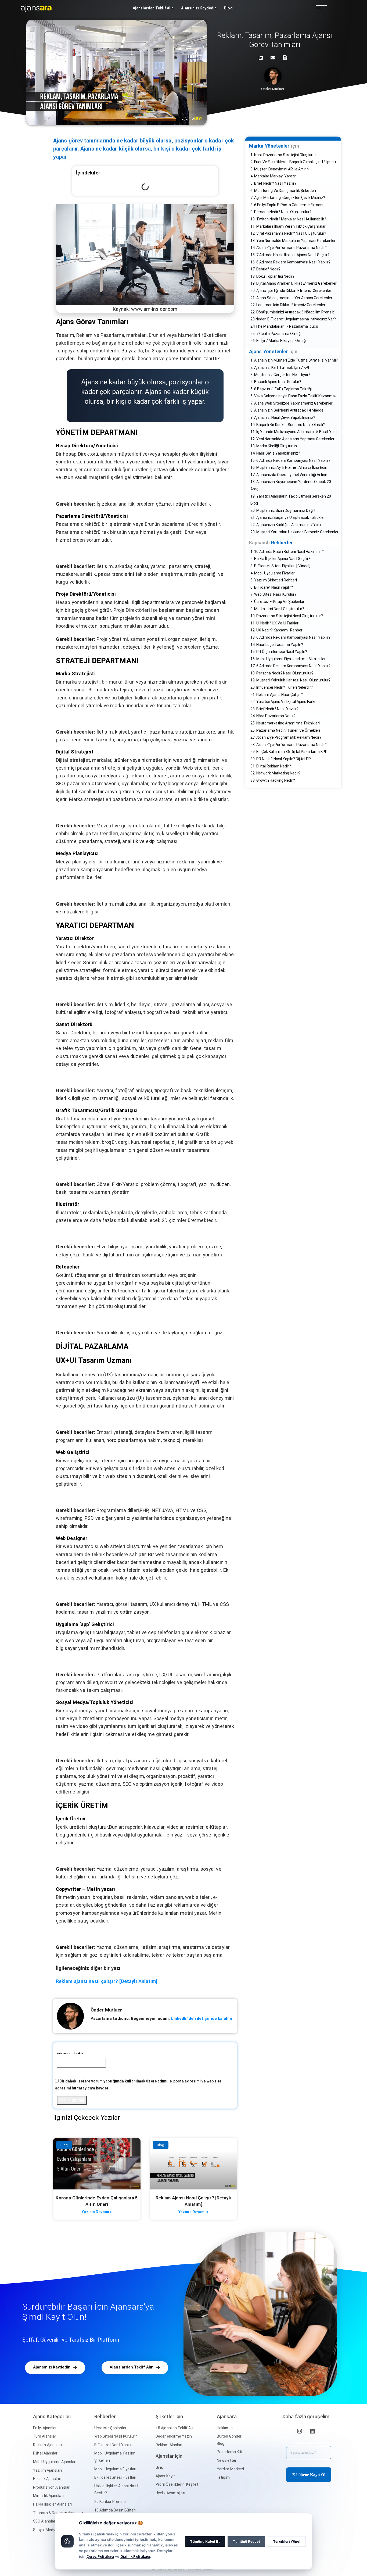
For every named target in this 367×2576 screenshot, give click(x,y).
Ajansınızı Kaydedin (199, 8)
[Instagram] (300, 2431)
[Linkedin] (312, 2431)
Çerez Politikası (100, 2556)
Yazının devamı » (97, 2212)
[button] (55, 2368)
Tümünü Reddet (246, 2541)
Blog (228, 8)
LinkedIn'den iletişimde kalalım (202, 2018)
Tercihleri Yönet (287, 2541)
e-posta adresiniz (309, 2443)
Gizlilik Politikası (135, 2556)
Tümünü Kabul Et (205, 2541)
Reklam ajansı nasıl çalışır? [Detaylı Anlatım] (107, 1981)
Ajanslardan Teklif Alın (153, 8)
